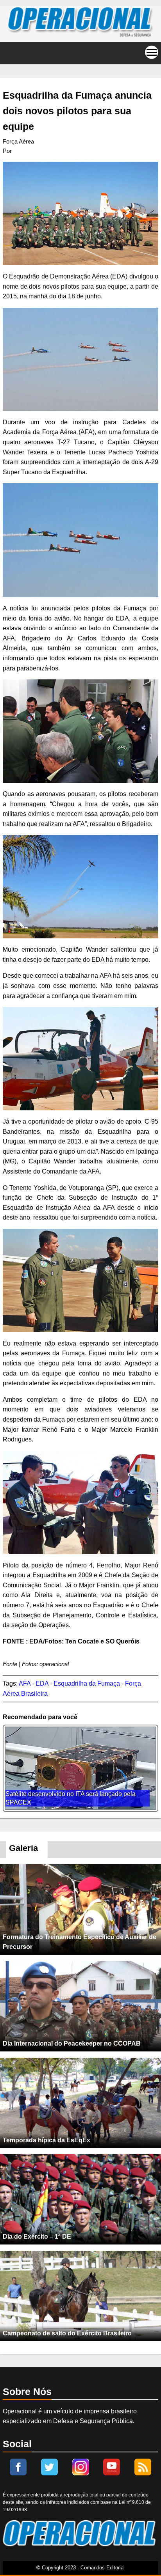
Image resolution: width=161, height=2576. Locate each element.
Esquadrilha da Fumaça (87, 1683)
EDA (42, 1683)
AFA (25, 1683)
